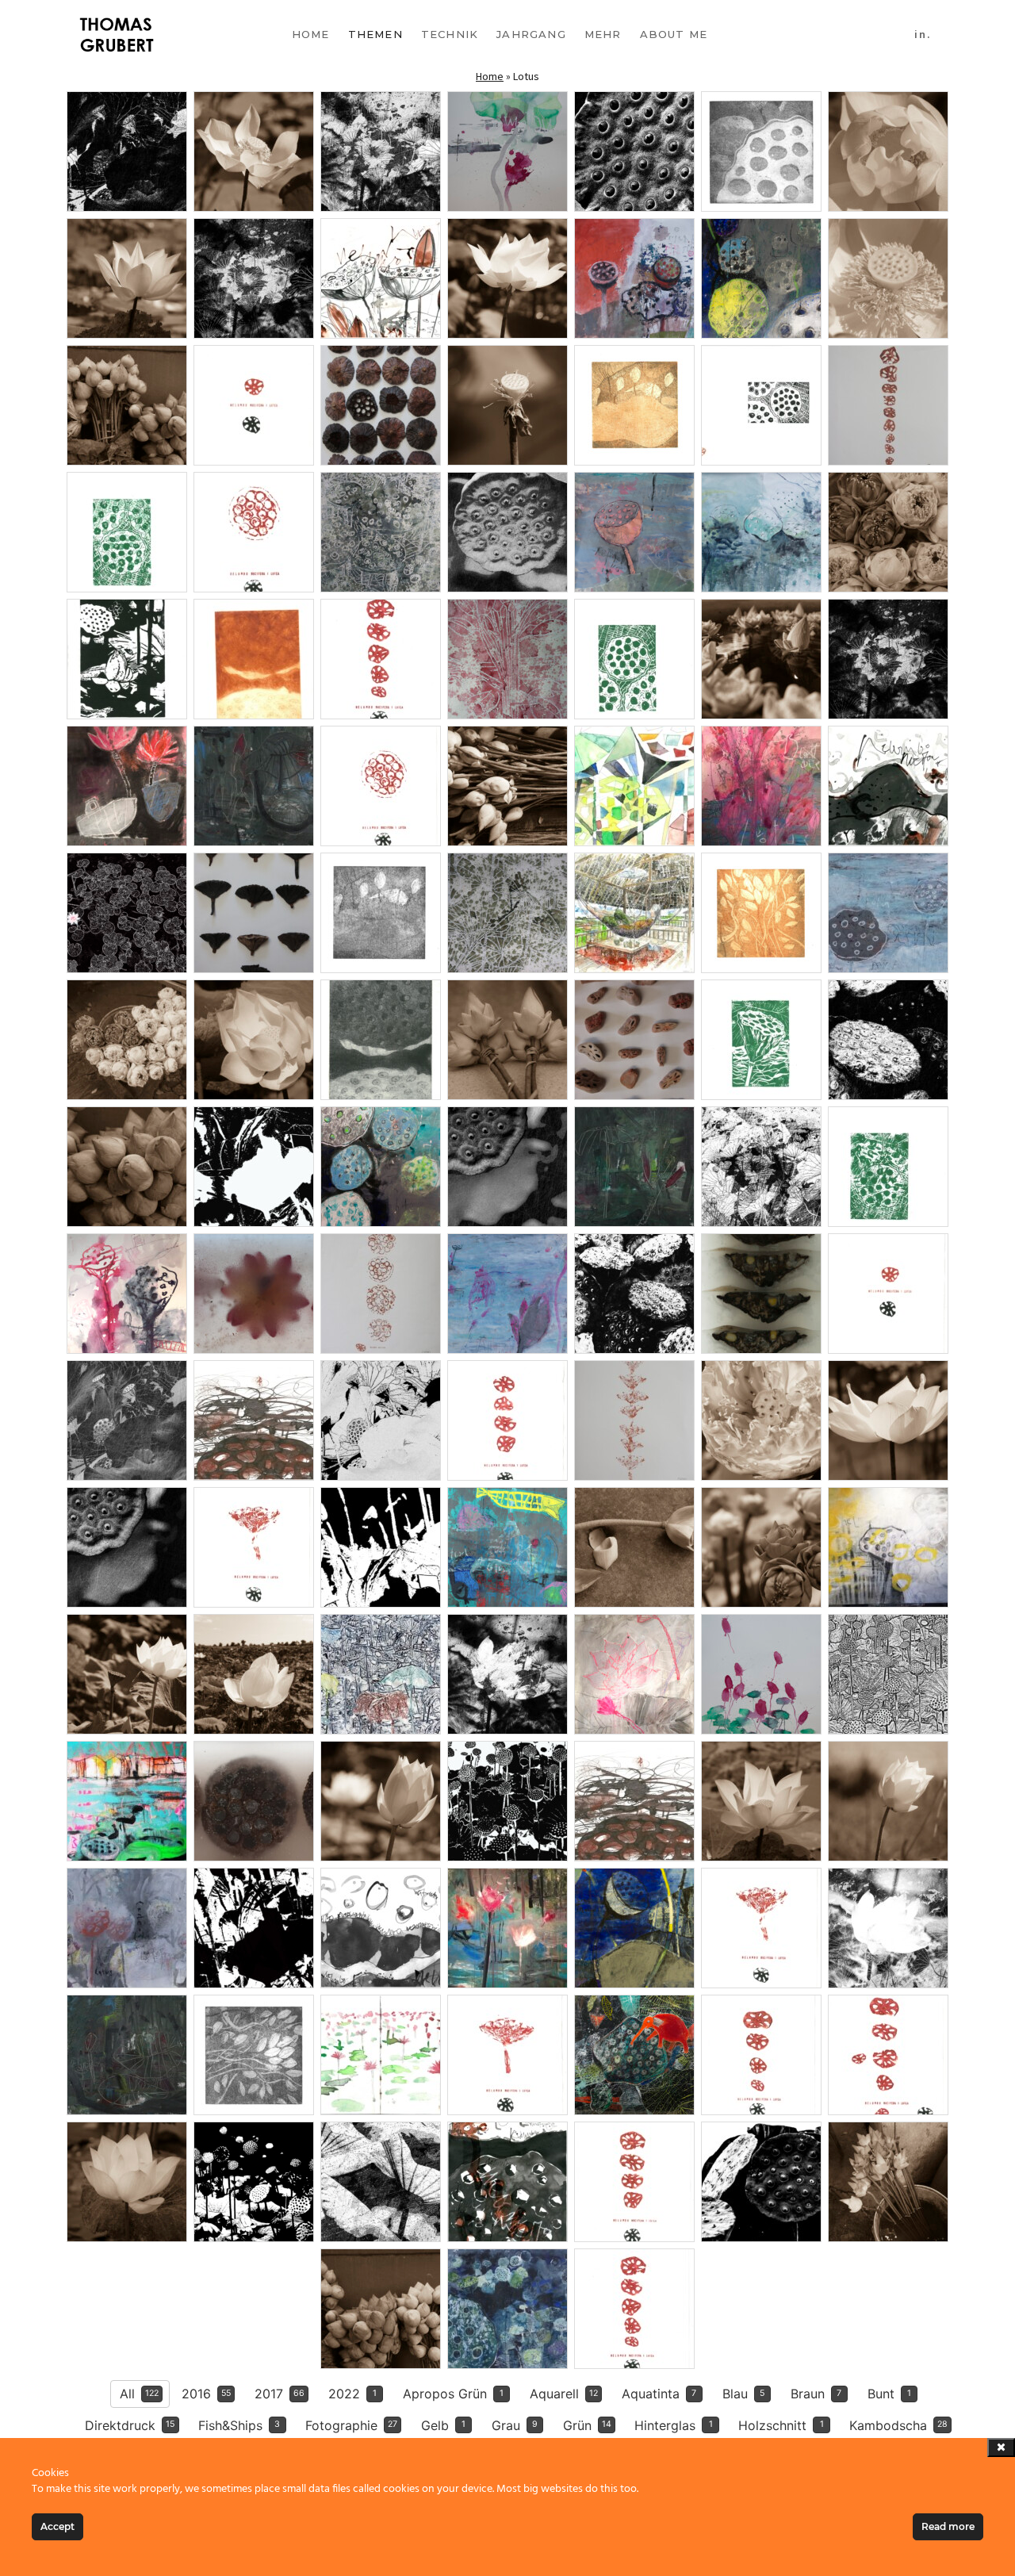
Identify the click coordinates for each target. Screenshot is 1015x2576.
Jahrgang (531, 34)
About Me (674, 34)
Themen (375, 34)
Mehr (603, 34)
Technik (450, 34)
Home (311, 34)
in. (923, 34)
